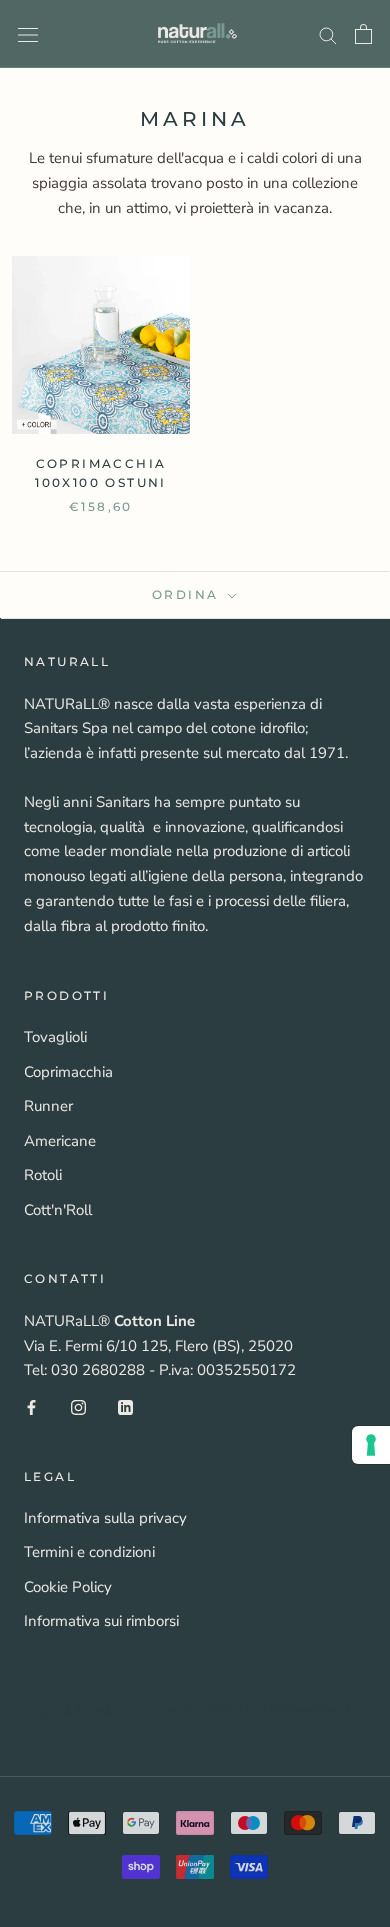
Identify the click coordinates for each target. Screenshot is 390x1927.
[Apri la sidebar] (28, 33)
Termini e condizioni (89, 1552)
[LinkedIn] (125, 1406)
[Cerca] (328, 34)
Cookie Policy (68, 1587)
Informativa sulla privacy (105, 1518)
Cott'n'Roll (58, 1210)
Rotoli (43, 1175)
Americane (60, 1141)
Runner (48, 1106)
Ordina (188, 594)
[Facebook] (31, 1406)
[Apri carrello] (363, 34)
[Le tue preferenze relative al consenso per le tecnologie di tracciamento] (371, 1445)
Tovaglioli (55, 1037)
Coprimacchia (68, 1072)
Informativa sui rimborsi (101, 1621)
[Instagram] (78, 1406)
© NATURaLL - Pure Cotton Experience (195, 1711)
